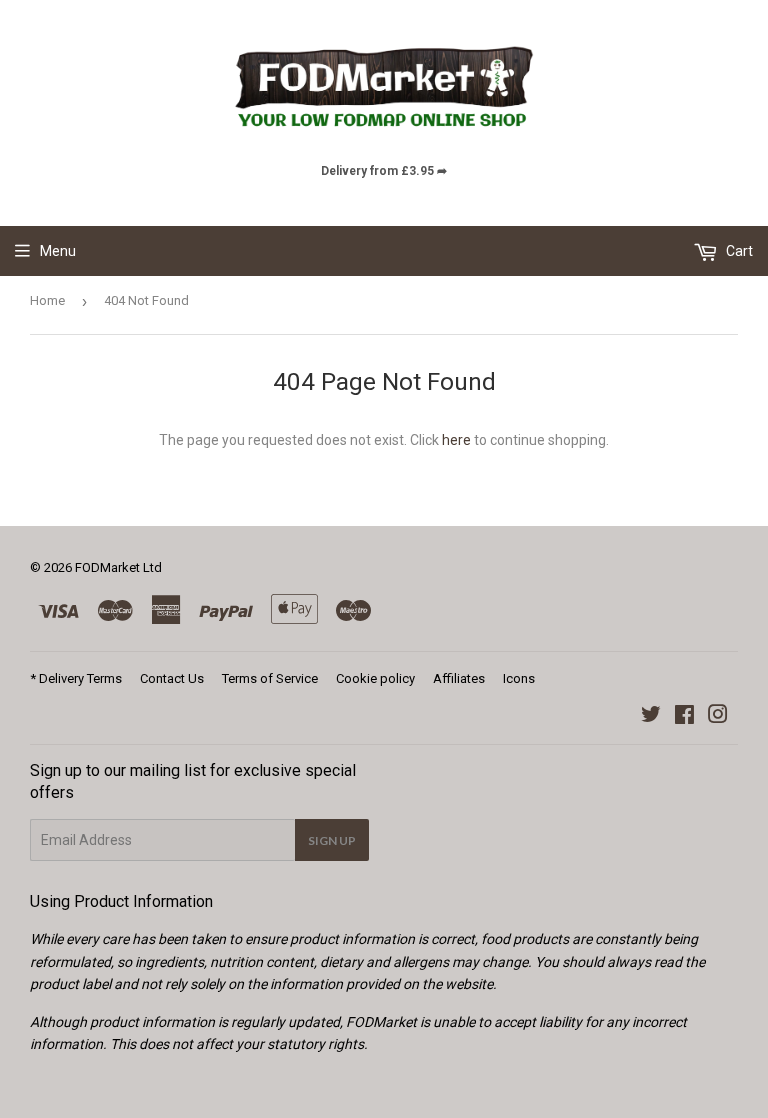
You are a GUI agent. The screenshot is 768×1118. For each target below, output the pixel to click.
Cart (738, 251)
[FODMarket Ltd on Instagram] (718, 717)
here (456, 440)
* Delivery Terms (76, 678)
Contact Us (172, 678)
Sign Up (332, 840)
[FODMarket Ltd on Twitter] (651, 717)
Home (47, 300)
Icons (519, 678)
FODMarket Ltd (118, 567)
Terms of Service (270, 678)
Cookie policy (375, 678)
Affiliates (459, 678)
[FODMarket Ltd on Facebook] (684, 717)
